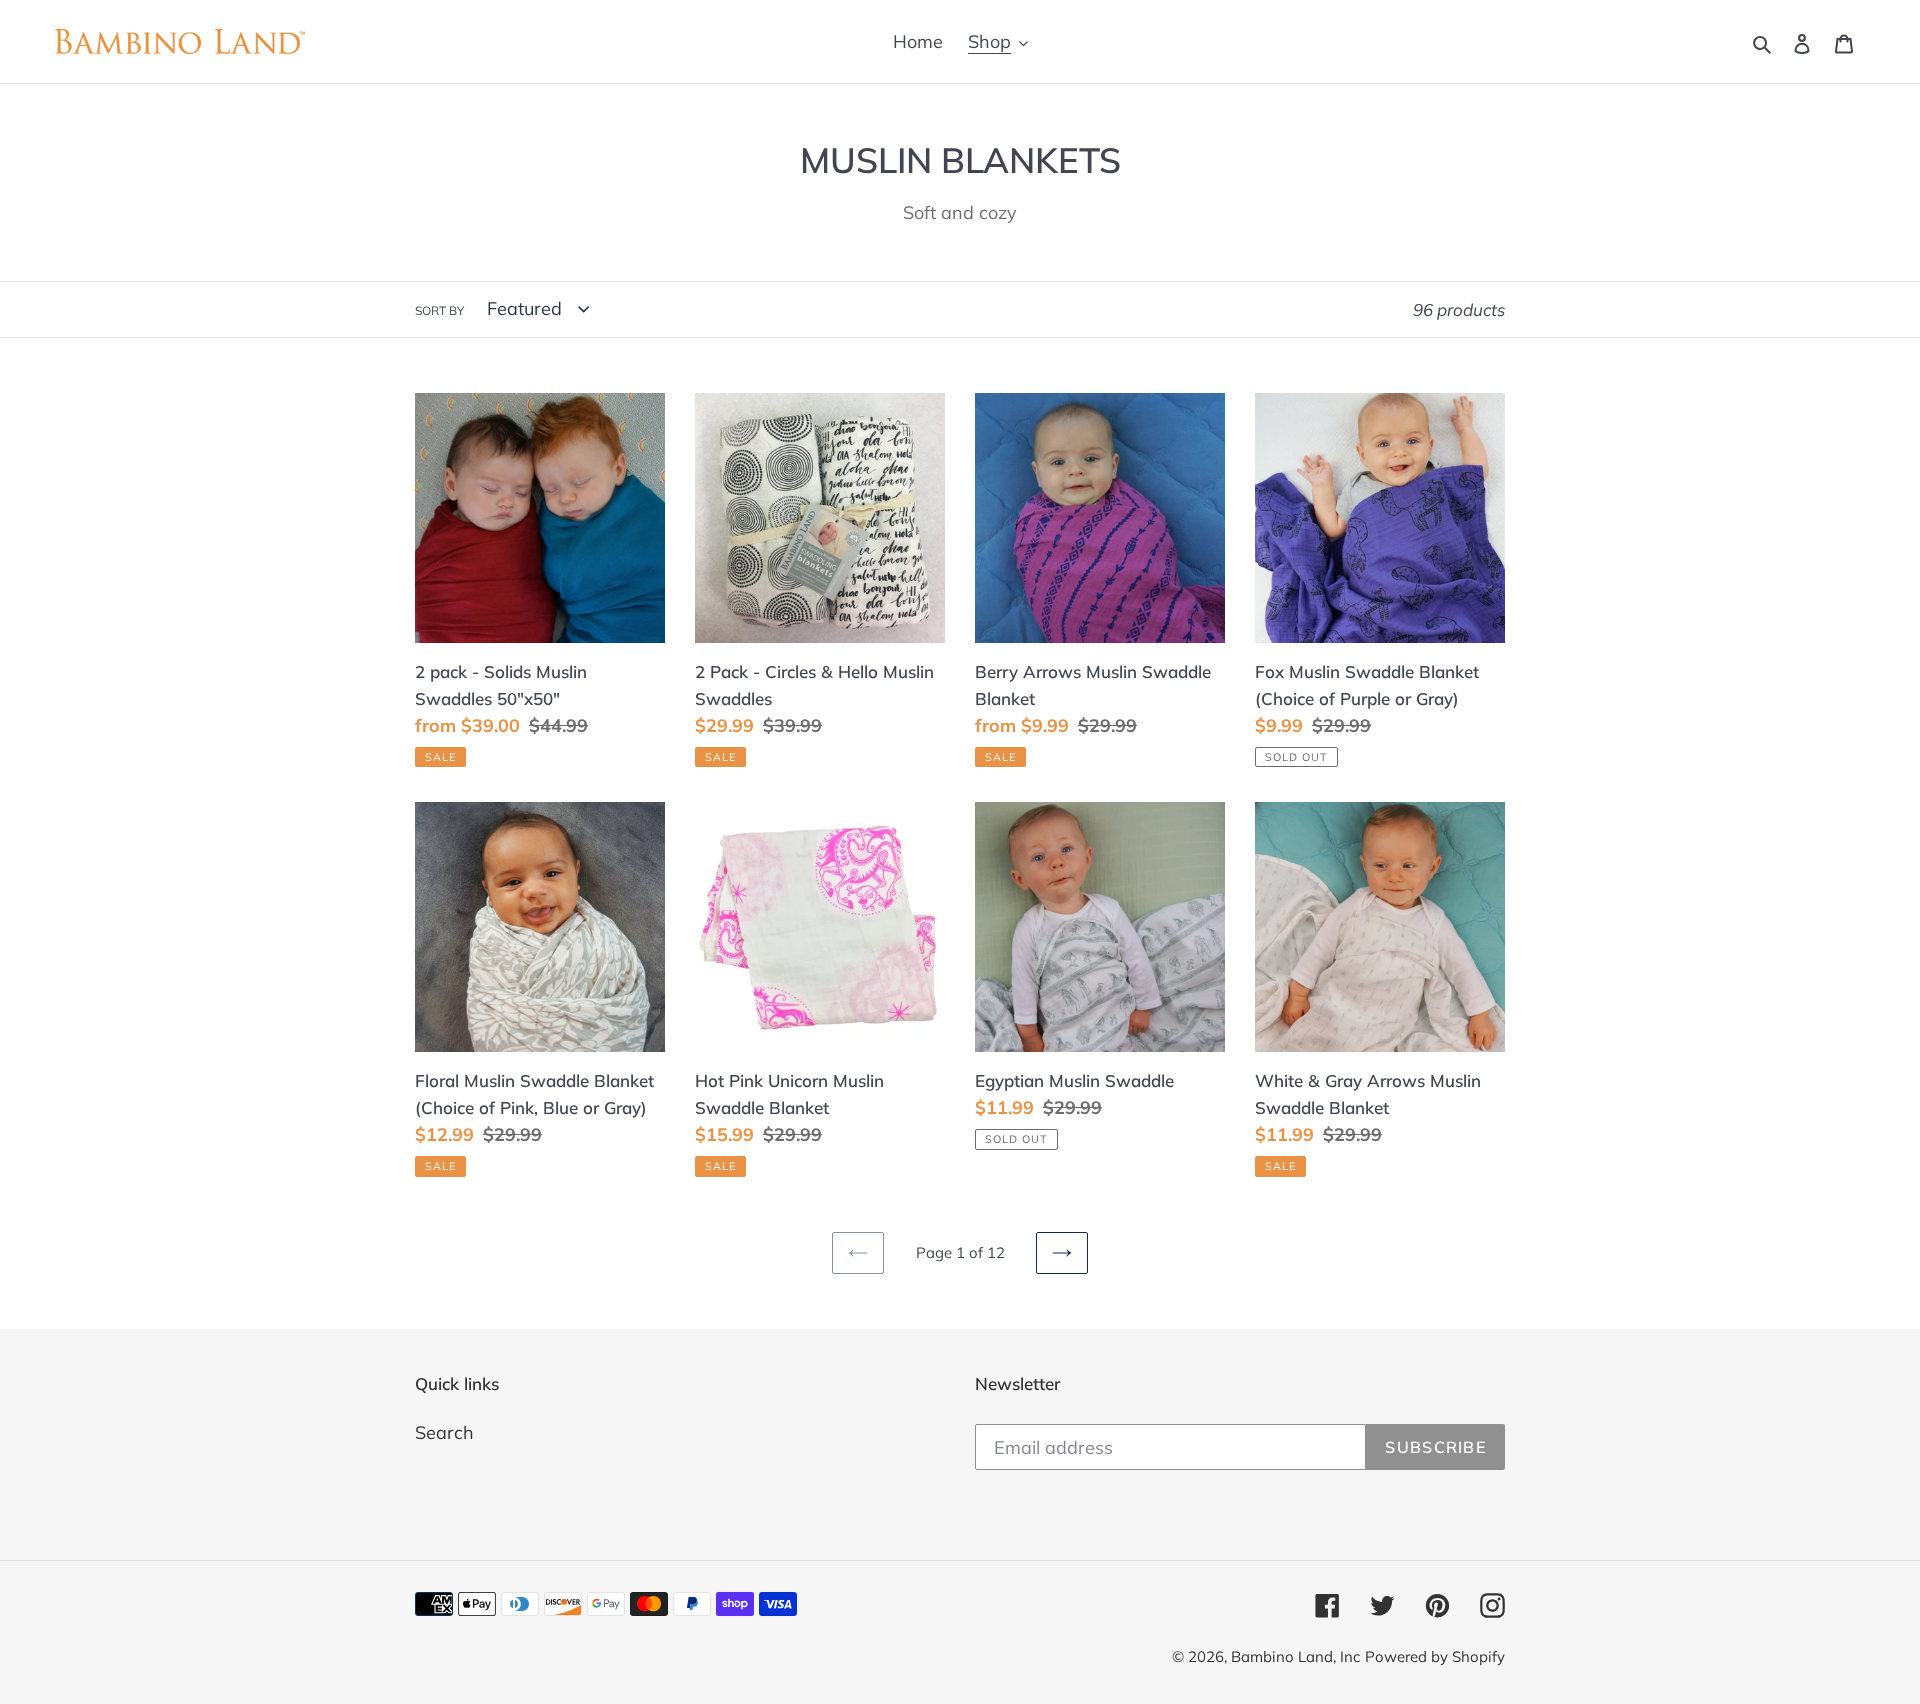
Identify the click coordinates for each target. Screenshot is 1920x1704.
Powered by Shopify (1435, 1656)
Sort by (439, 310)
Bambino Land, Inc (1295, 1656)
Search (444, 1432)
